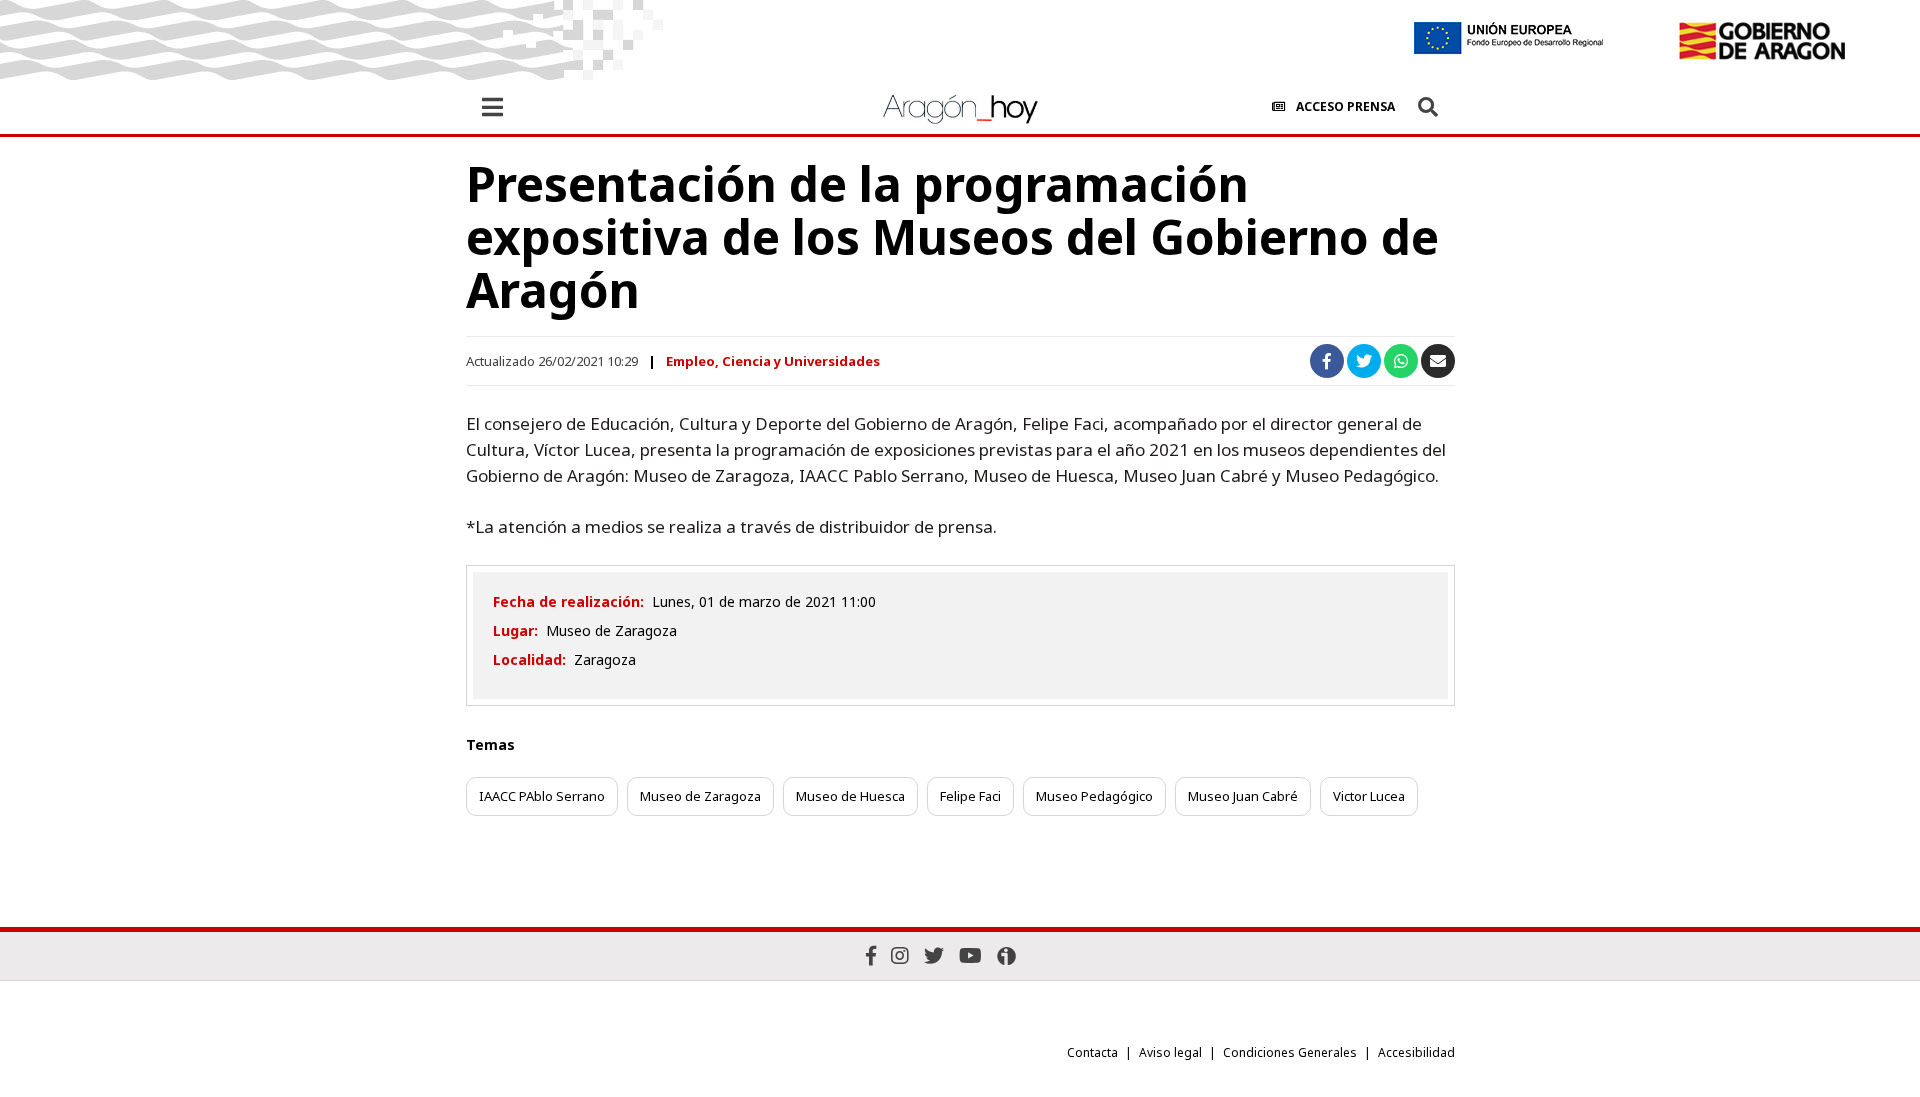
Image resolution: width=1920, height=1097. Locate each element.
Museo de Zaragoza (700, 796)
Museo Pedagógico (1094, 796)
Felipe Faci (970, 796)
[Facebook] (871, 955)
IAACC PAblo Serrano (542, 796)
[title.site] (1761, 41)
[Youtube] (970, 955)
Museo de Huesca (850, 796)
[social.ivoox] (1006, 956)
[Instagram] (900, 955)
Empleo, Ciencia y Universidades (773, 361)
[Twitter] (934, 955)
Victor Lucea (1369, 796)
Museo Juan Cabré (1243, 796)
